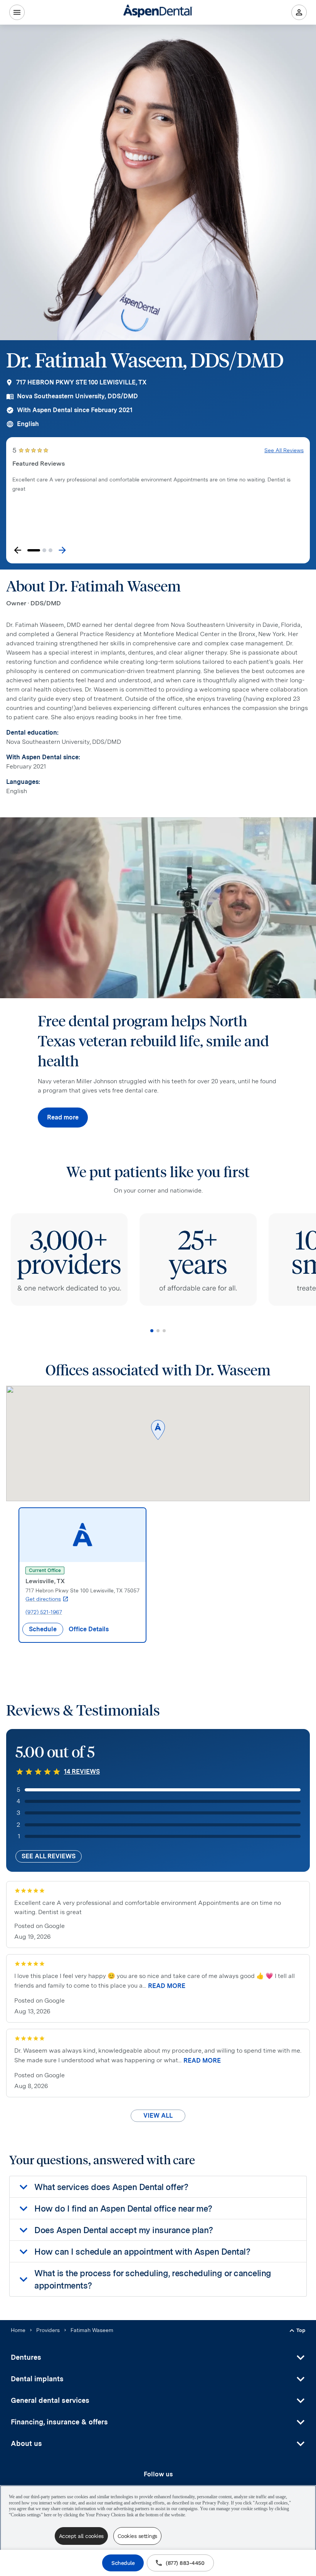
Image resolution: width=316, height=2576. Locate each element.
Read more (63, 1117)
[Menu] (17, 12)
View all (158, 2116)
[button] (158, 1431)
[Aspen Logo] (158, 12)
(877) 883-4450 (185, 2563)
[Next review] (62, 550)
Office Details (89, 1629)
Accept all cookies (81, 2536)
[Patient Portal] (299, 12)
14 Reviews (82, 1772)
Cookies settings (137, 2536)
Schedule (123, 2563)
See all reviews (49, 1856)
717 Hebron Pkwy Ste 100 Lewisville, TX (82, 382)
